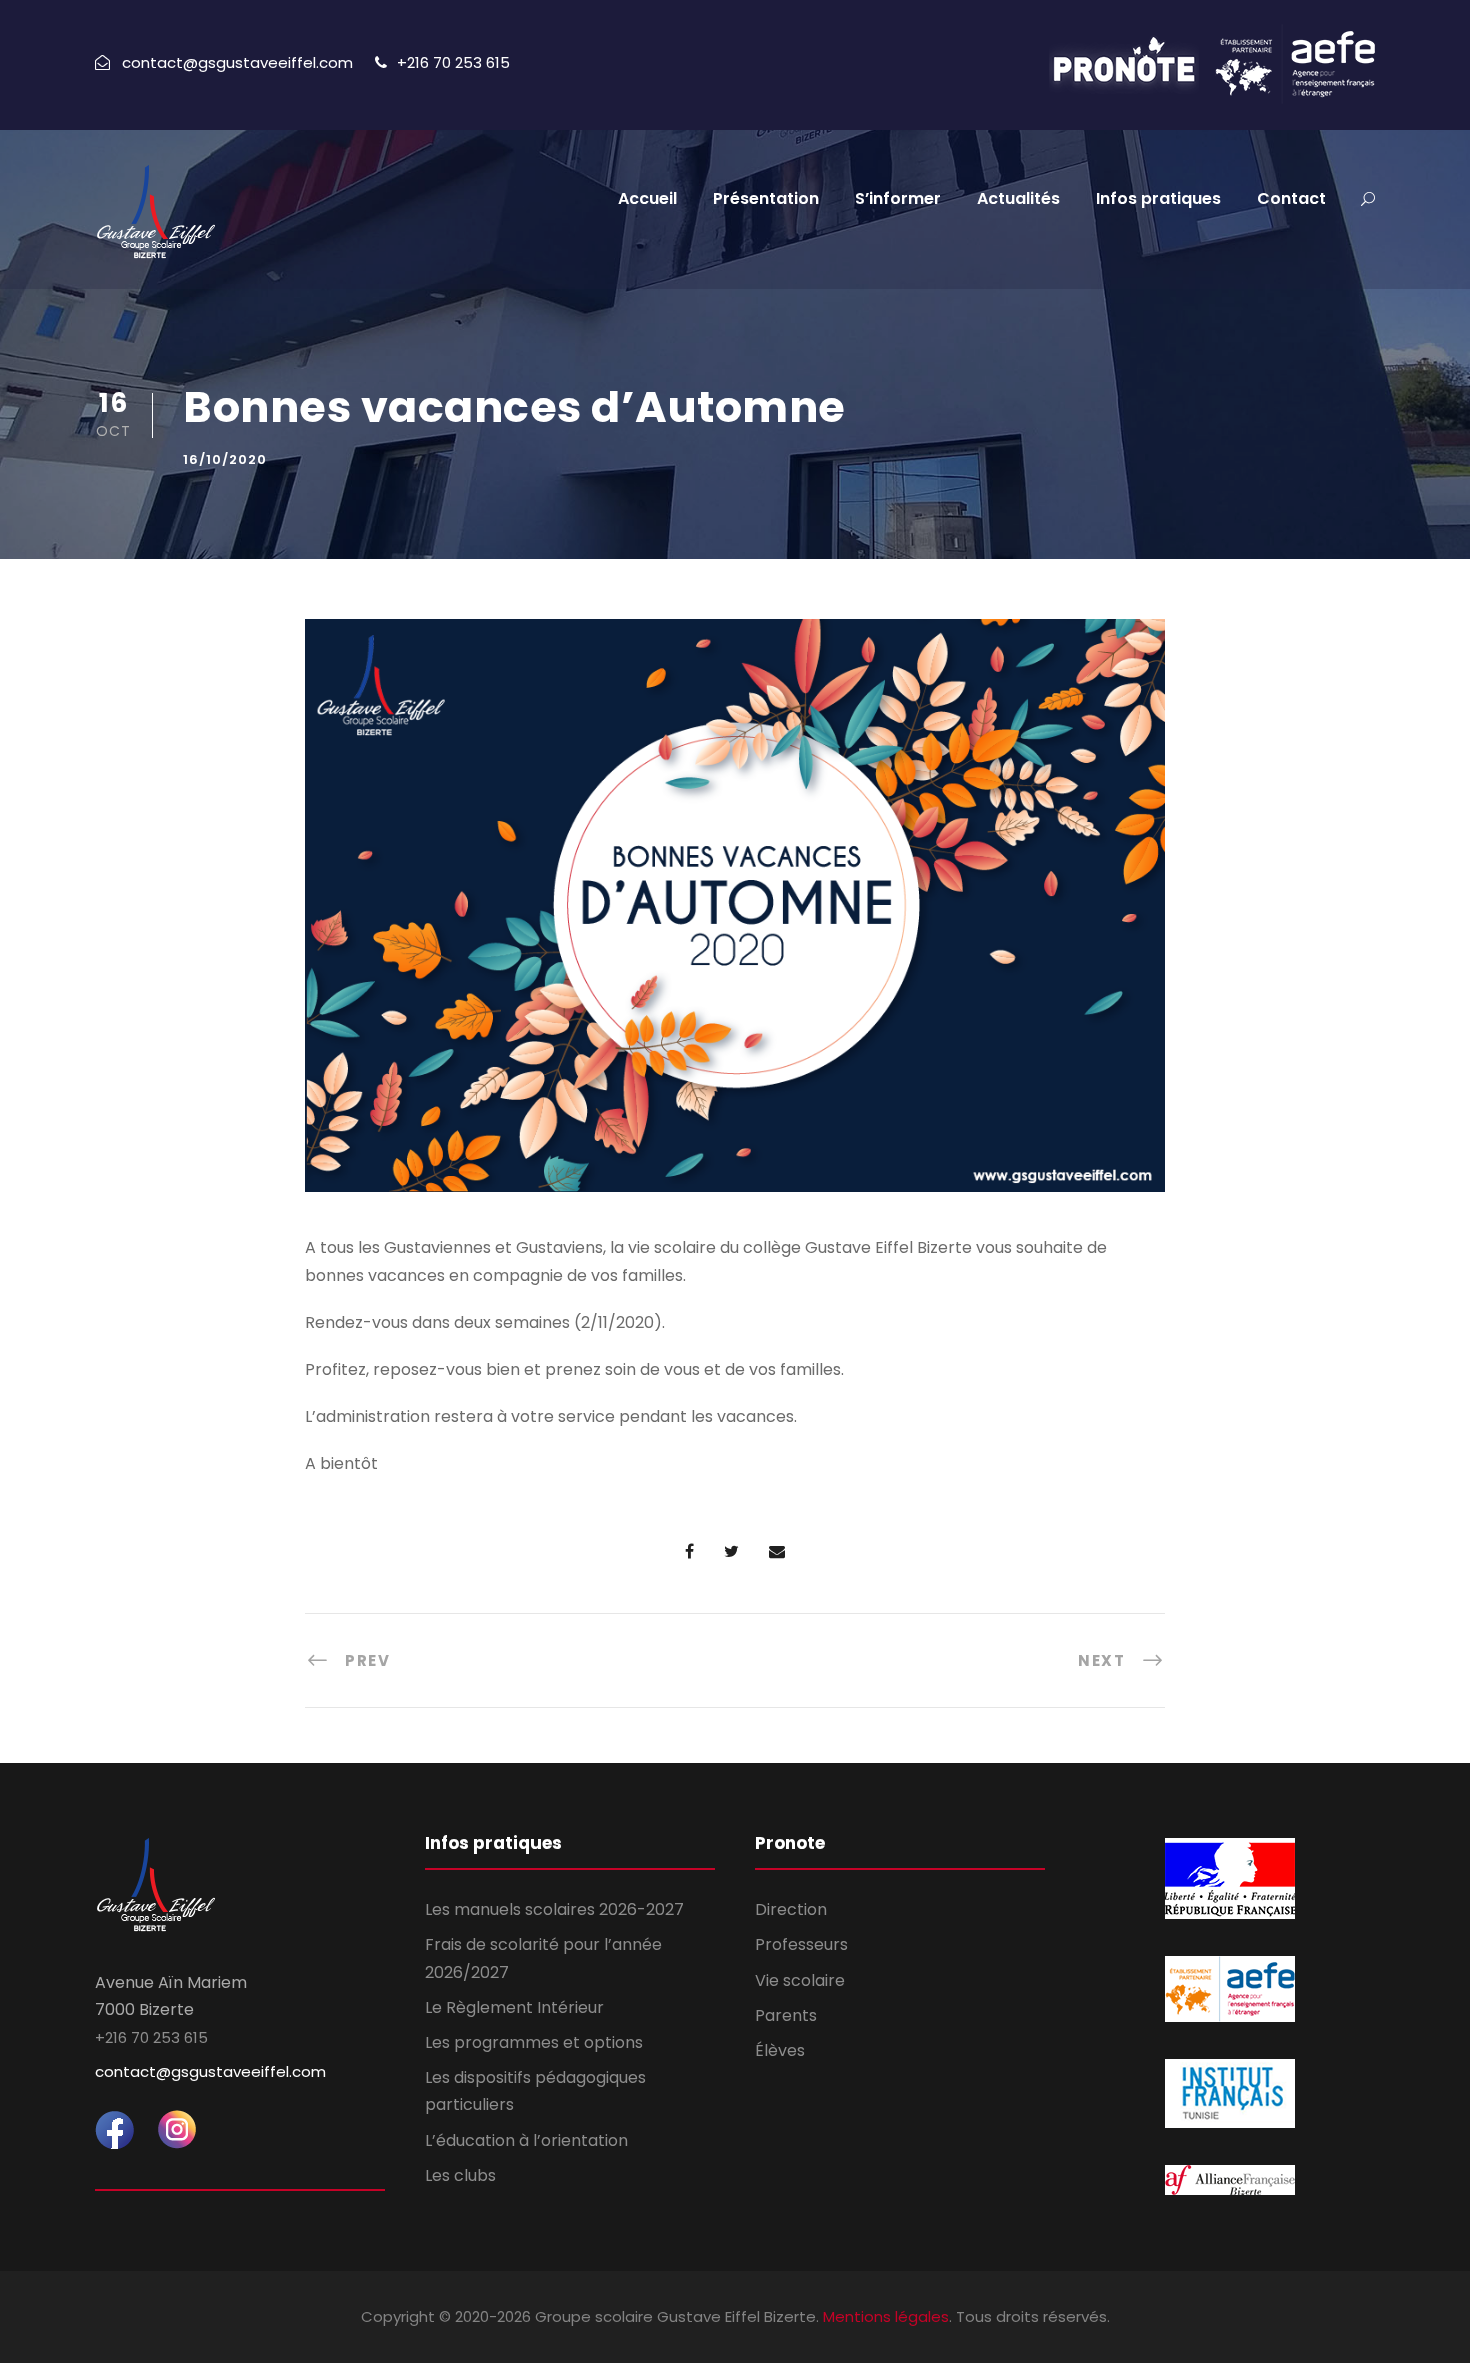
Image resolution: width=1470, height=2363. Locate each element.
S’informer (898, 198)
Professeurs (801, 1944)
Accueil (647, 198)
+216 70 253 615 (453, 62)
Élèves (780, 2050)
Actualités (1018, 198)
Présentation (766, 198)
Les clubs (460, 2175)
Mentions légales (886, 2316)
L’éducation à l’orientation (526, 2140)
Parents (786, 2015)
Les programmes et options (534, 2042)
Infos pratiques (1158, 198)
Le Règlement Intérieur (514, 2007)
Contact (1291, 198)
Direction (791, 1909)
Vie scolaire (800, 1980)
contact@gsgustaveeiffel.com (210, 2071)
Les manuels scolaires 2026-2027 (554, 1909)
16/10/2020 (225, 459)
